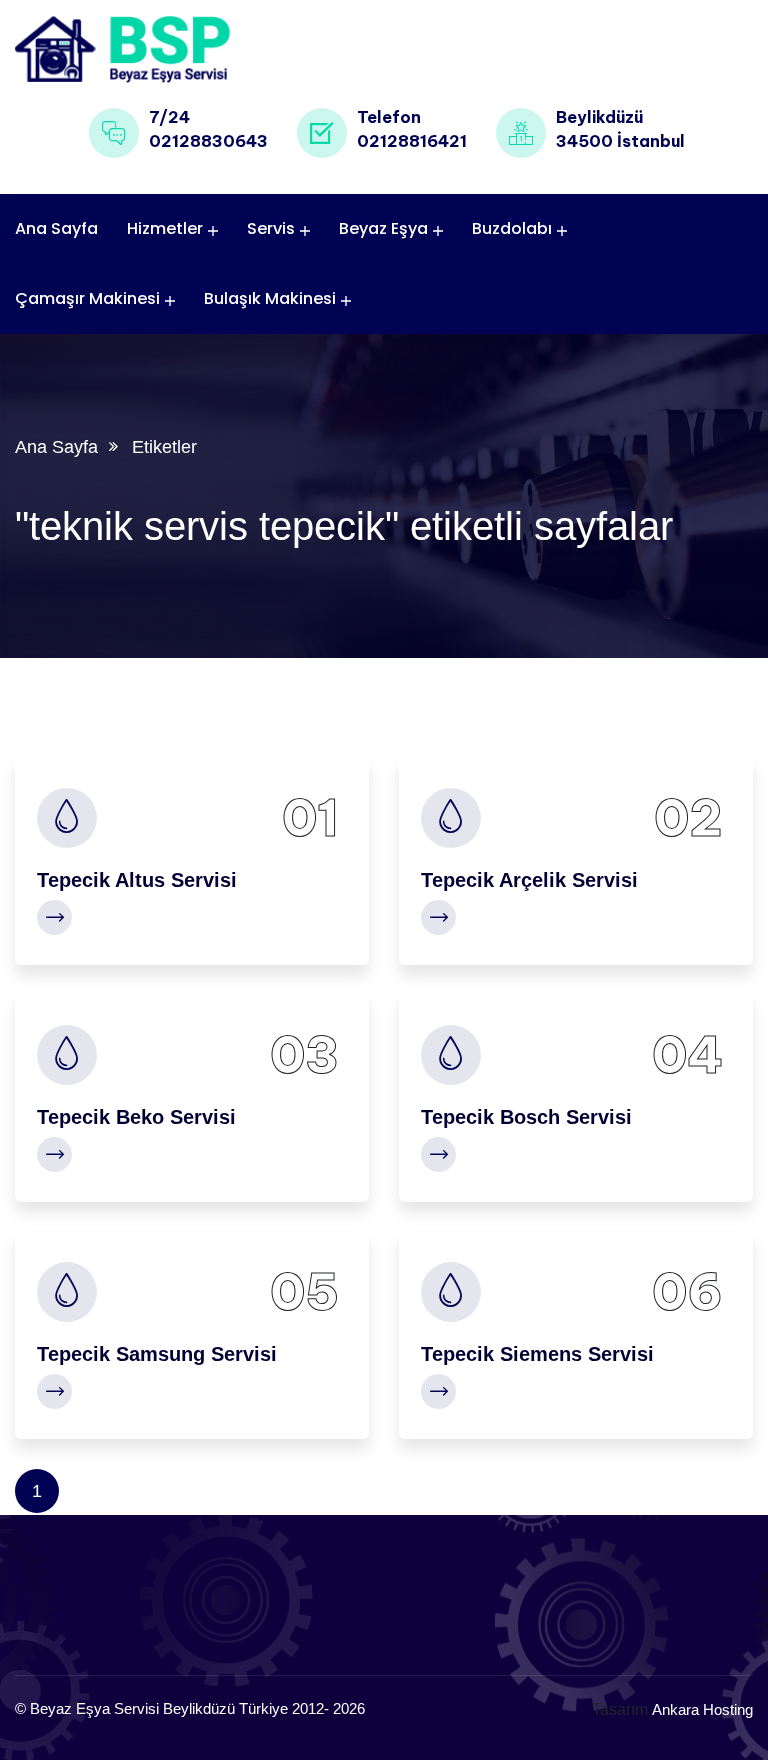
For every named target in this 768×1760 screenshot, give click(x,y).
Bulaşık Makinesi (270, 298)
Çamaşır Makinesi (87, 298)
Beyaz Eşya (383, 228)
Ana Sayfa (56, 228)
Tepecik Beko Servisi (136, 1117)
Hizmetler (165, 228)
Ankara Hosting (702, 1709)
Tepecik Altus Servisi (137, 880)
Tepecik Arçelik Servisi (529, 880)
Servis (271, 228)
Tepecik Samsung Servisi (157, 1354)
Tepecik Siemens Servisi (537, 1354)
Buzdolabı (512, 228)
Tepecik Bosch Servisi (526, 1117)
